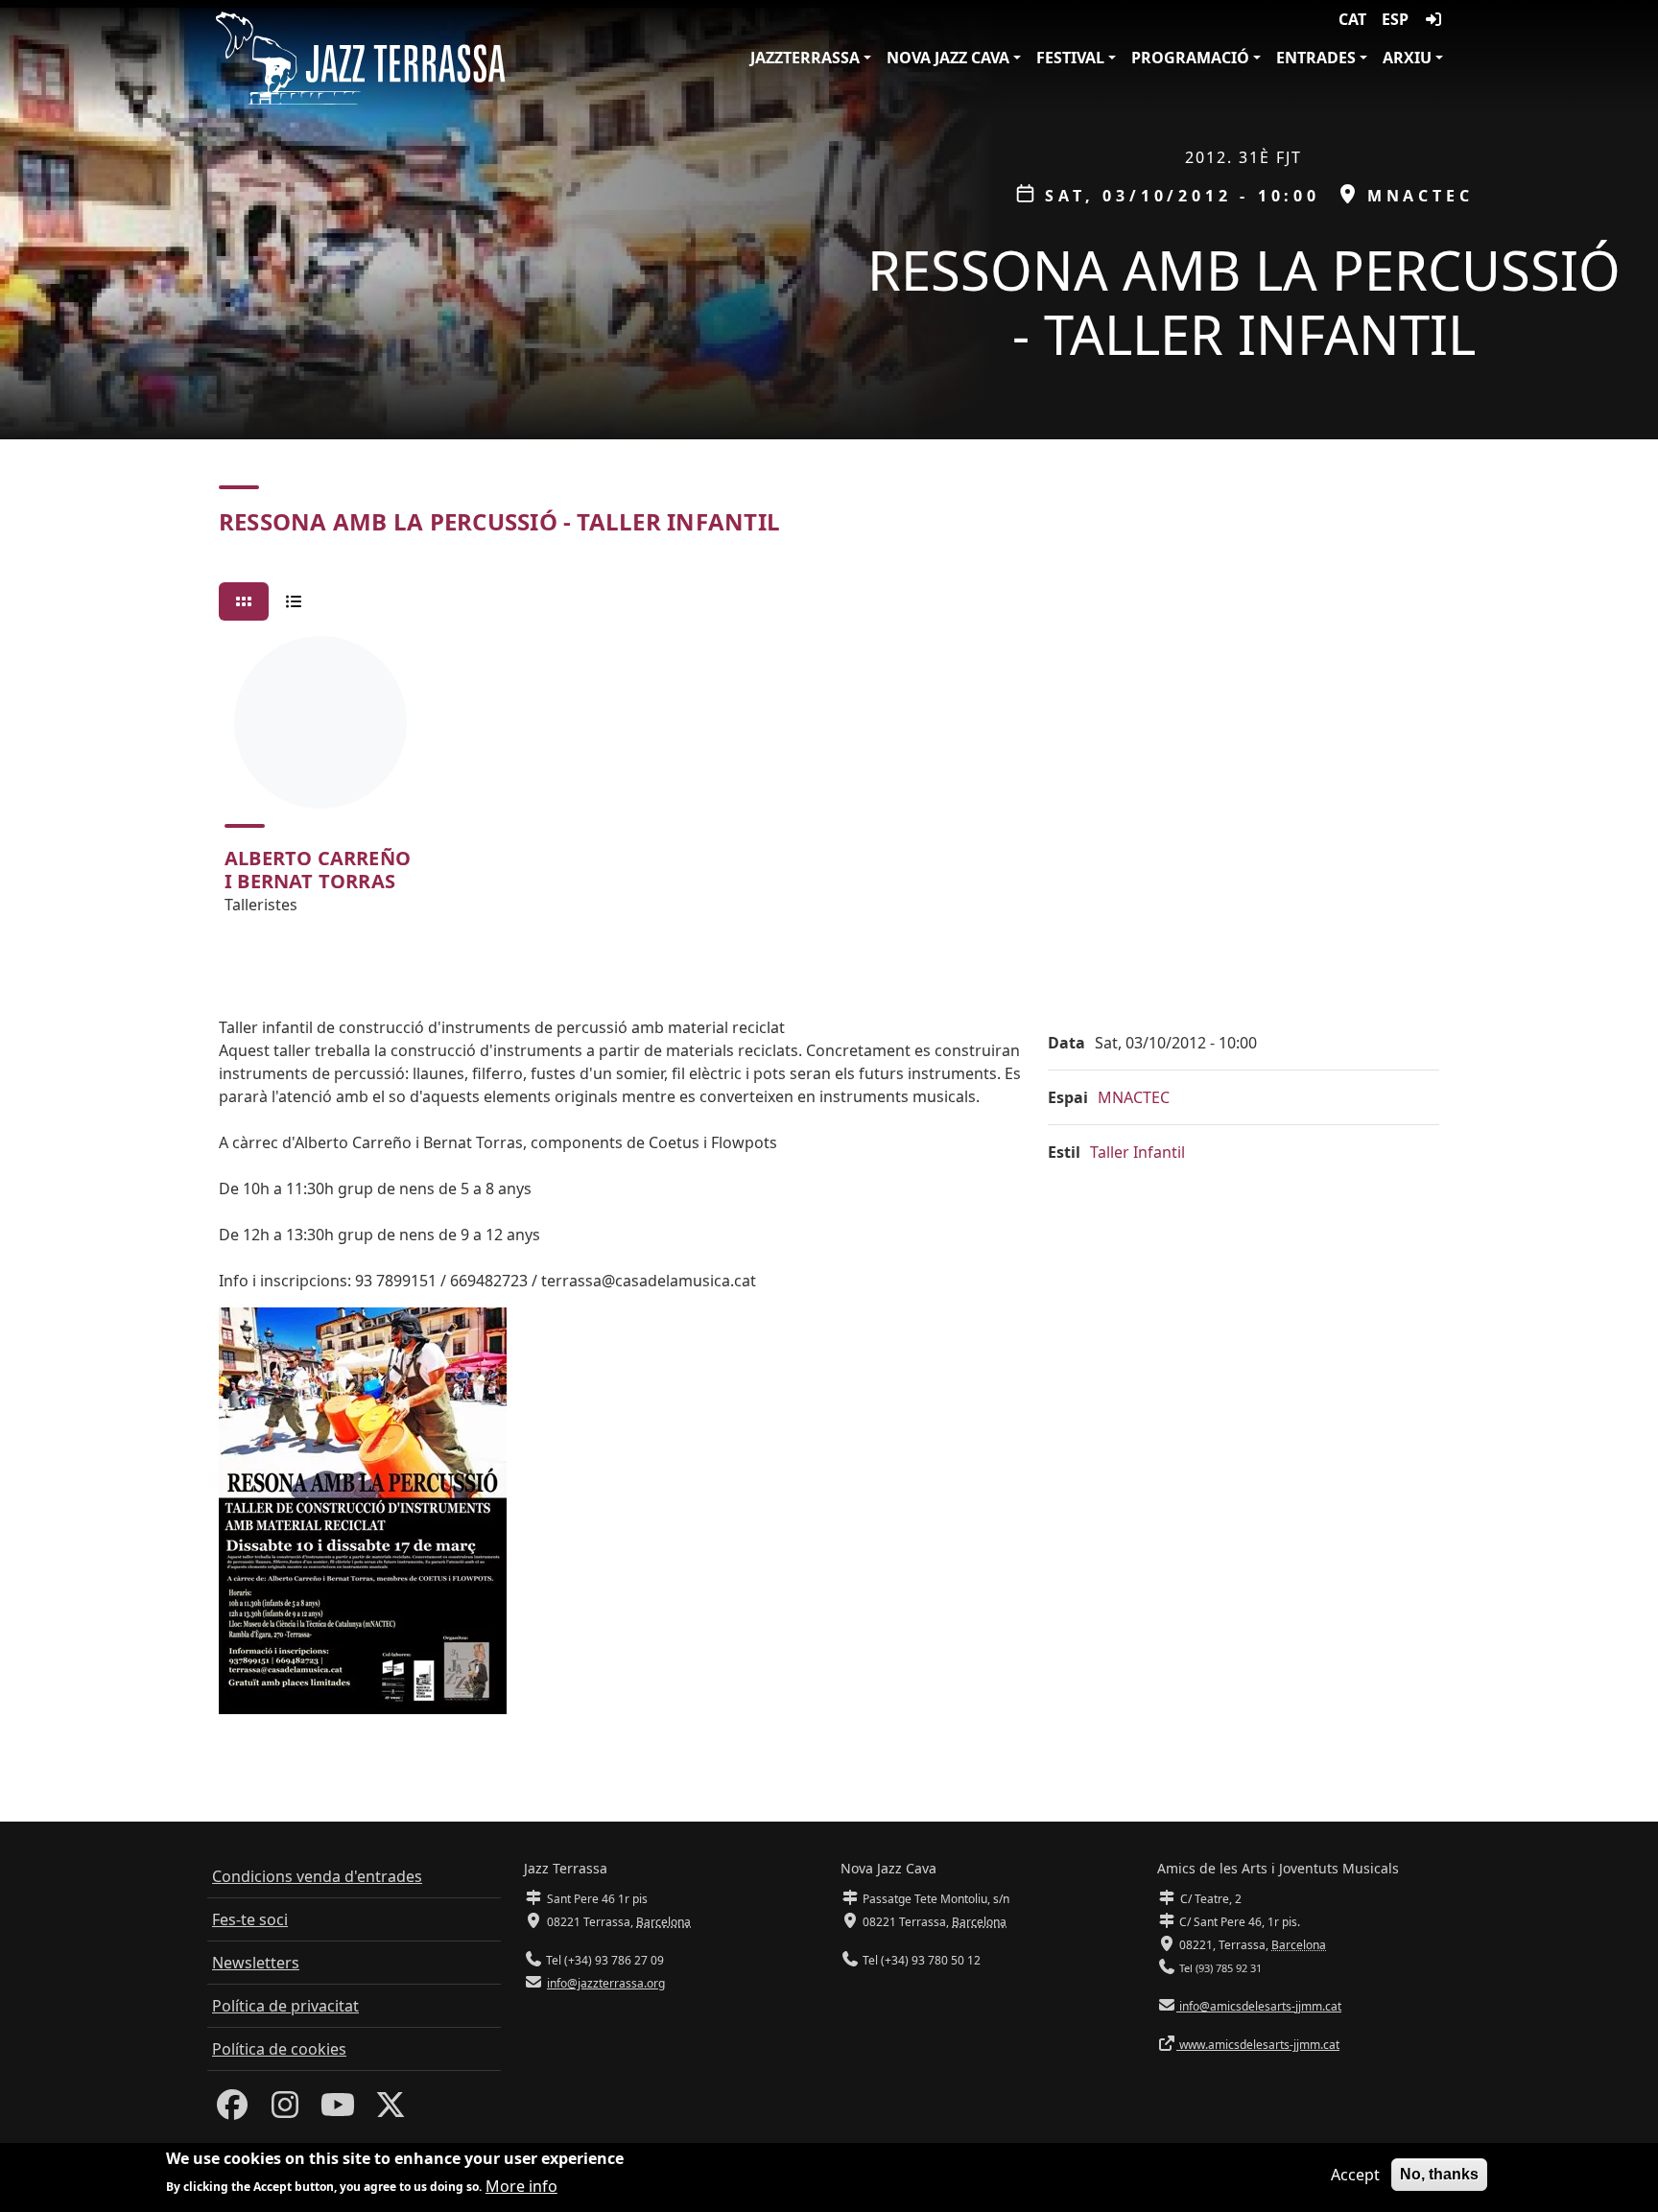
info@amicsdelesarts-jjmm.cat (1259, 2006)
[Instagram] (285, 2110)
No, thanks (1439, 2174)
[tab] (244, 601)
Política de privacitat (285, 2006)
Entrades (1316, 58)
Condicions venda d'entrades (317, 1876)
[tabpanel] (829, 784)
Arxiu (1407, 58)
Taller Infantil (1137, 1152)
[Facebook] (232, 2110)
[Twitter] (391, 2110)
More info (521, 2185)
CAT (1352, 19)
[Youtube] (338, 2110)
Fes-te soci (250, 1919)
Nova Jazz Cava (948, 58)
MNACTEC (1134, 1097)
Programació (1190, 58)
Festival (1070, 58)
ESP (1395, 19)
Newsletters (256, 1963)
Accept (1355, 2175)
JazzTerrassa (805, 58)
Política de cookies (279, 2049)
